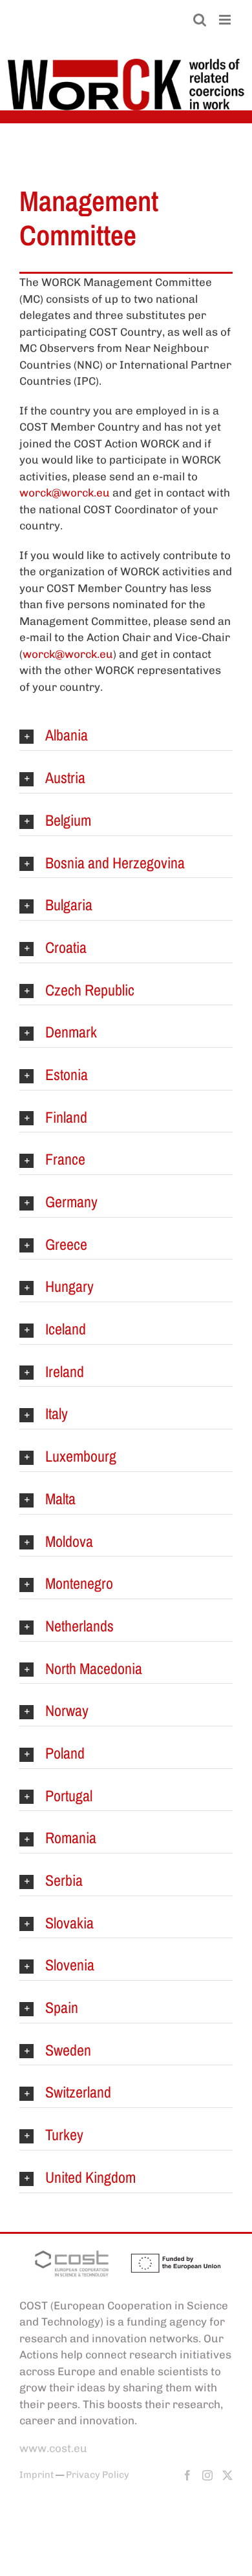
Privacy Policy (98, 2475)
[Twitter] (227, 2475)
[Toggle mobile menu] (226, 20)
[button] (126, 736)
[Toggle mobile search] (200, 20)
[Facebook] (187, 2475)
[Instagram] (207, 2475)
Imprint (37, 2475)
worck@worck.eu (65, 493)
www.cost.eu (53, 2448)
